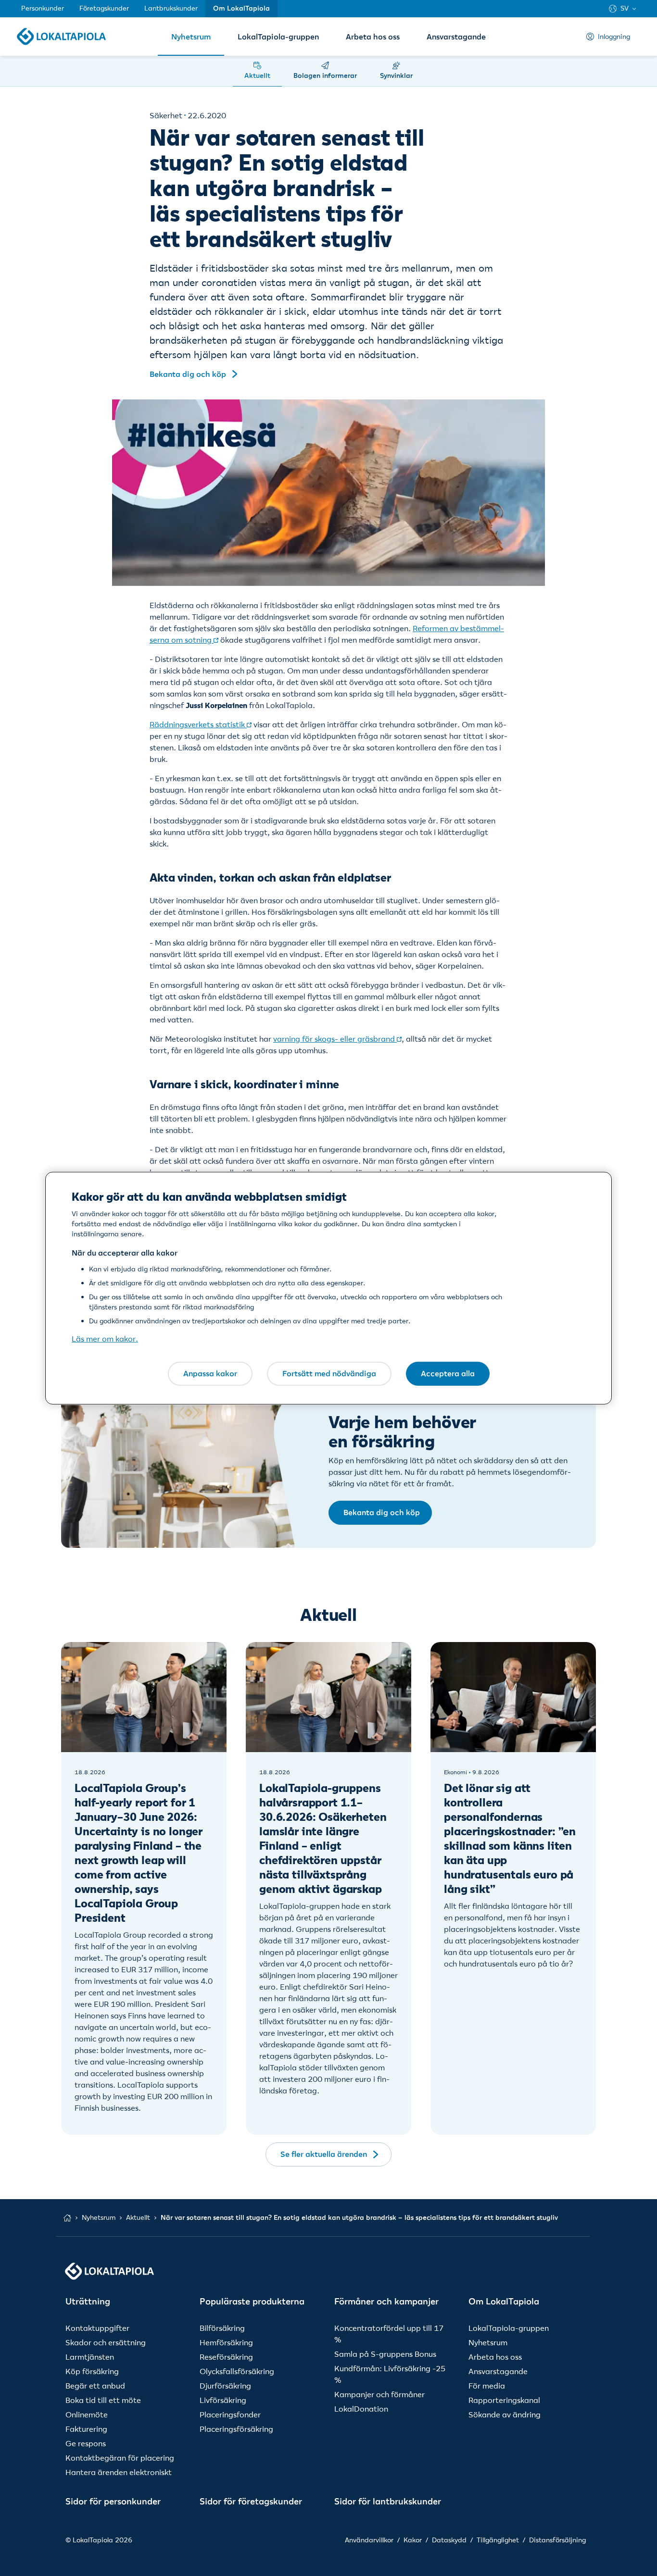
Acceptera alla (448, 1373)
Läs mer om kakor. (105, 1339)
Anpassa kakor (210, 1373)
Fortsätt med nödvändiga (329, 1373)
